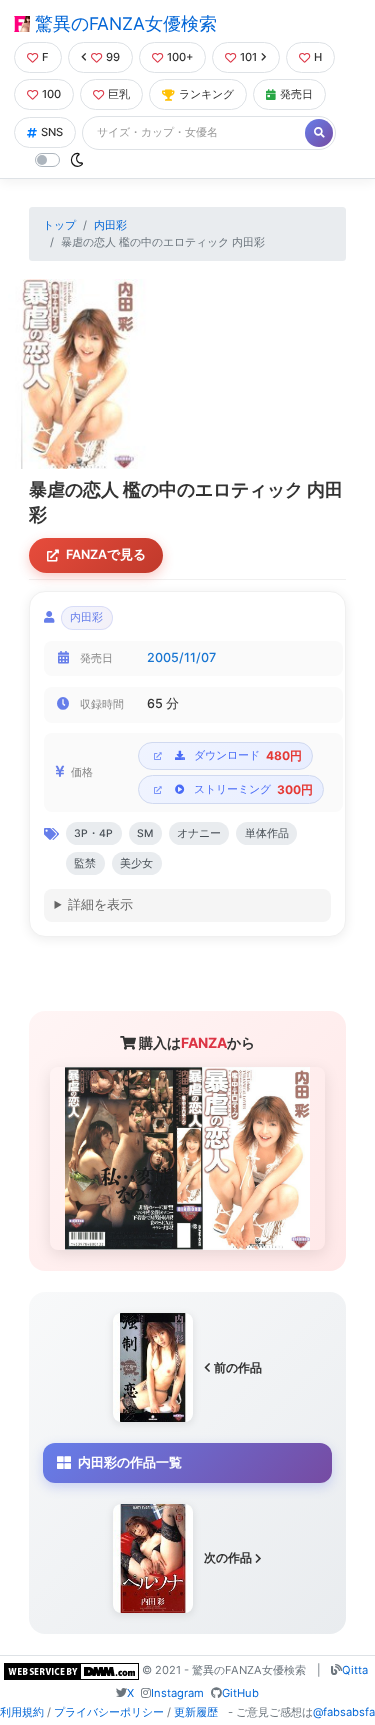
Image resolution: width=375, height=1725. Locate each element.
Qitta (355, 1670)
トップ (59, 225)
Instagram (177, 1693)
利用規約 (22, 1712)
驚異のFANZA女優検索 (123, 23)
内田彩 (110, 225)
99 (113, 57)
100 (51, 94)
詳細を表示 (100, 904)
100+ (180, 57)
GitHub (240, 1693)
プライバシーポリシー (109, 1712)
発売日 (296, 94)
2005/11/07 (181, 657)
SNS (52, 132)
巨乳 (119, 94)
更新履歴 (196, 1712)
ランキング (206, 94)
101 (248, 57)
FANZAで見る (106, 554)
